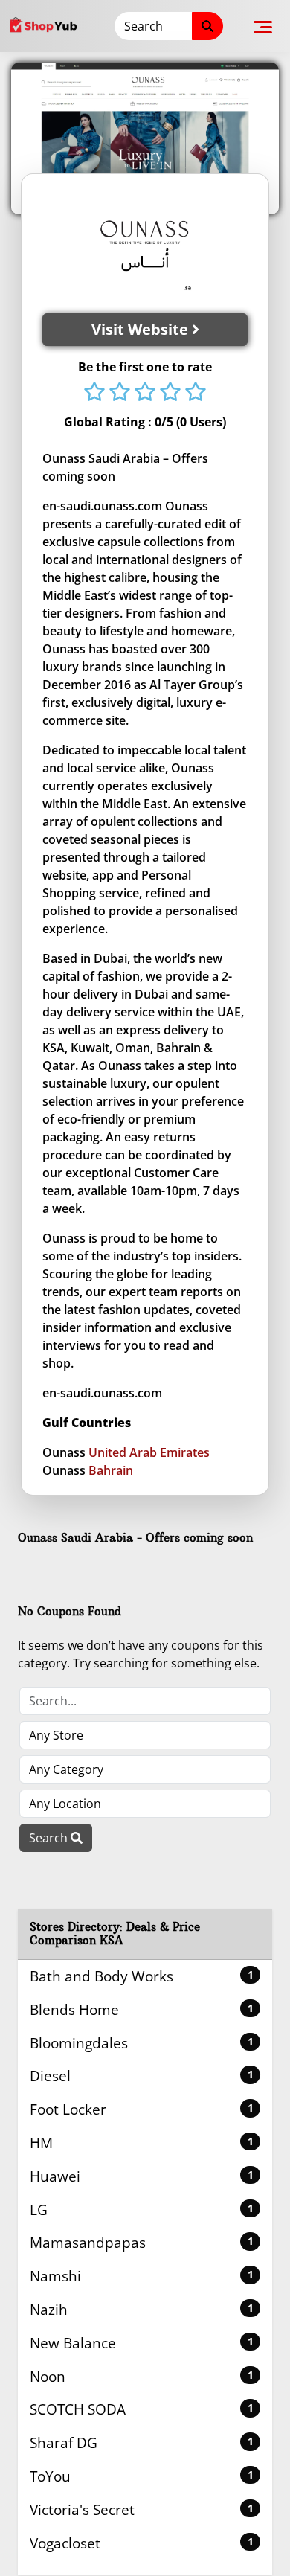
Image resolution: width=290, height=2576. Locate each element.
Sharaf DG (142, 2442)
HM (142, 2143)
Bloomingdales (142, 2043)
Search (50, 1838)
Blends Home (142, 2009)
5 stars (196, 393)
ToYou (142, 2476)
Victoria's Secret (142, 2509)
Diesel (142, 2076)
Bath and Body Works (142, 1976)
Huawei (142, 2176)
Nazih (142, 2309)
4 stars (170, 393)
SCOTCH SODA (142, 2409)
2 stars (120, 393)
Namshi (142, 2276)
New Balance (142, 2343)
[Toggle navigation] (263, 26)
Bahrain (111, 1470)
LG (142, 2210)
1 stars (94, 393)
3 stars (145, 393)
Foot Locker (142, 2109)
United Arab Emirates (149, 1452)
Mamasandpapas (142, 2242)
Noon (142, 2376)
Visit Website (142, 329)
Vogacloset (142, 2543)
